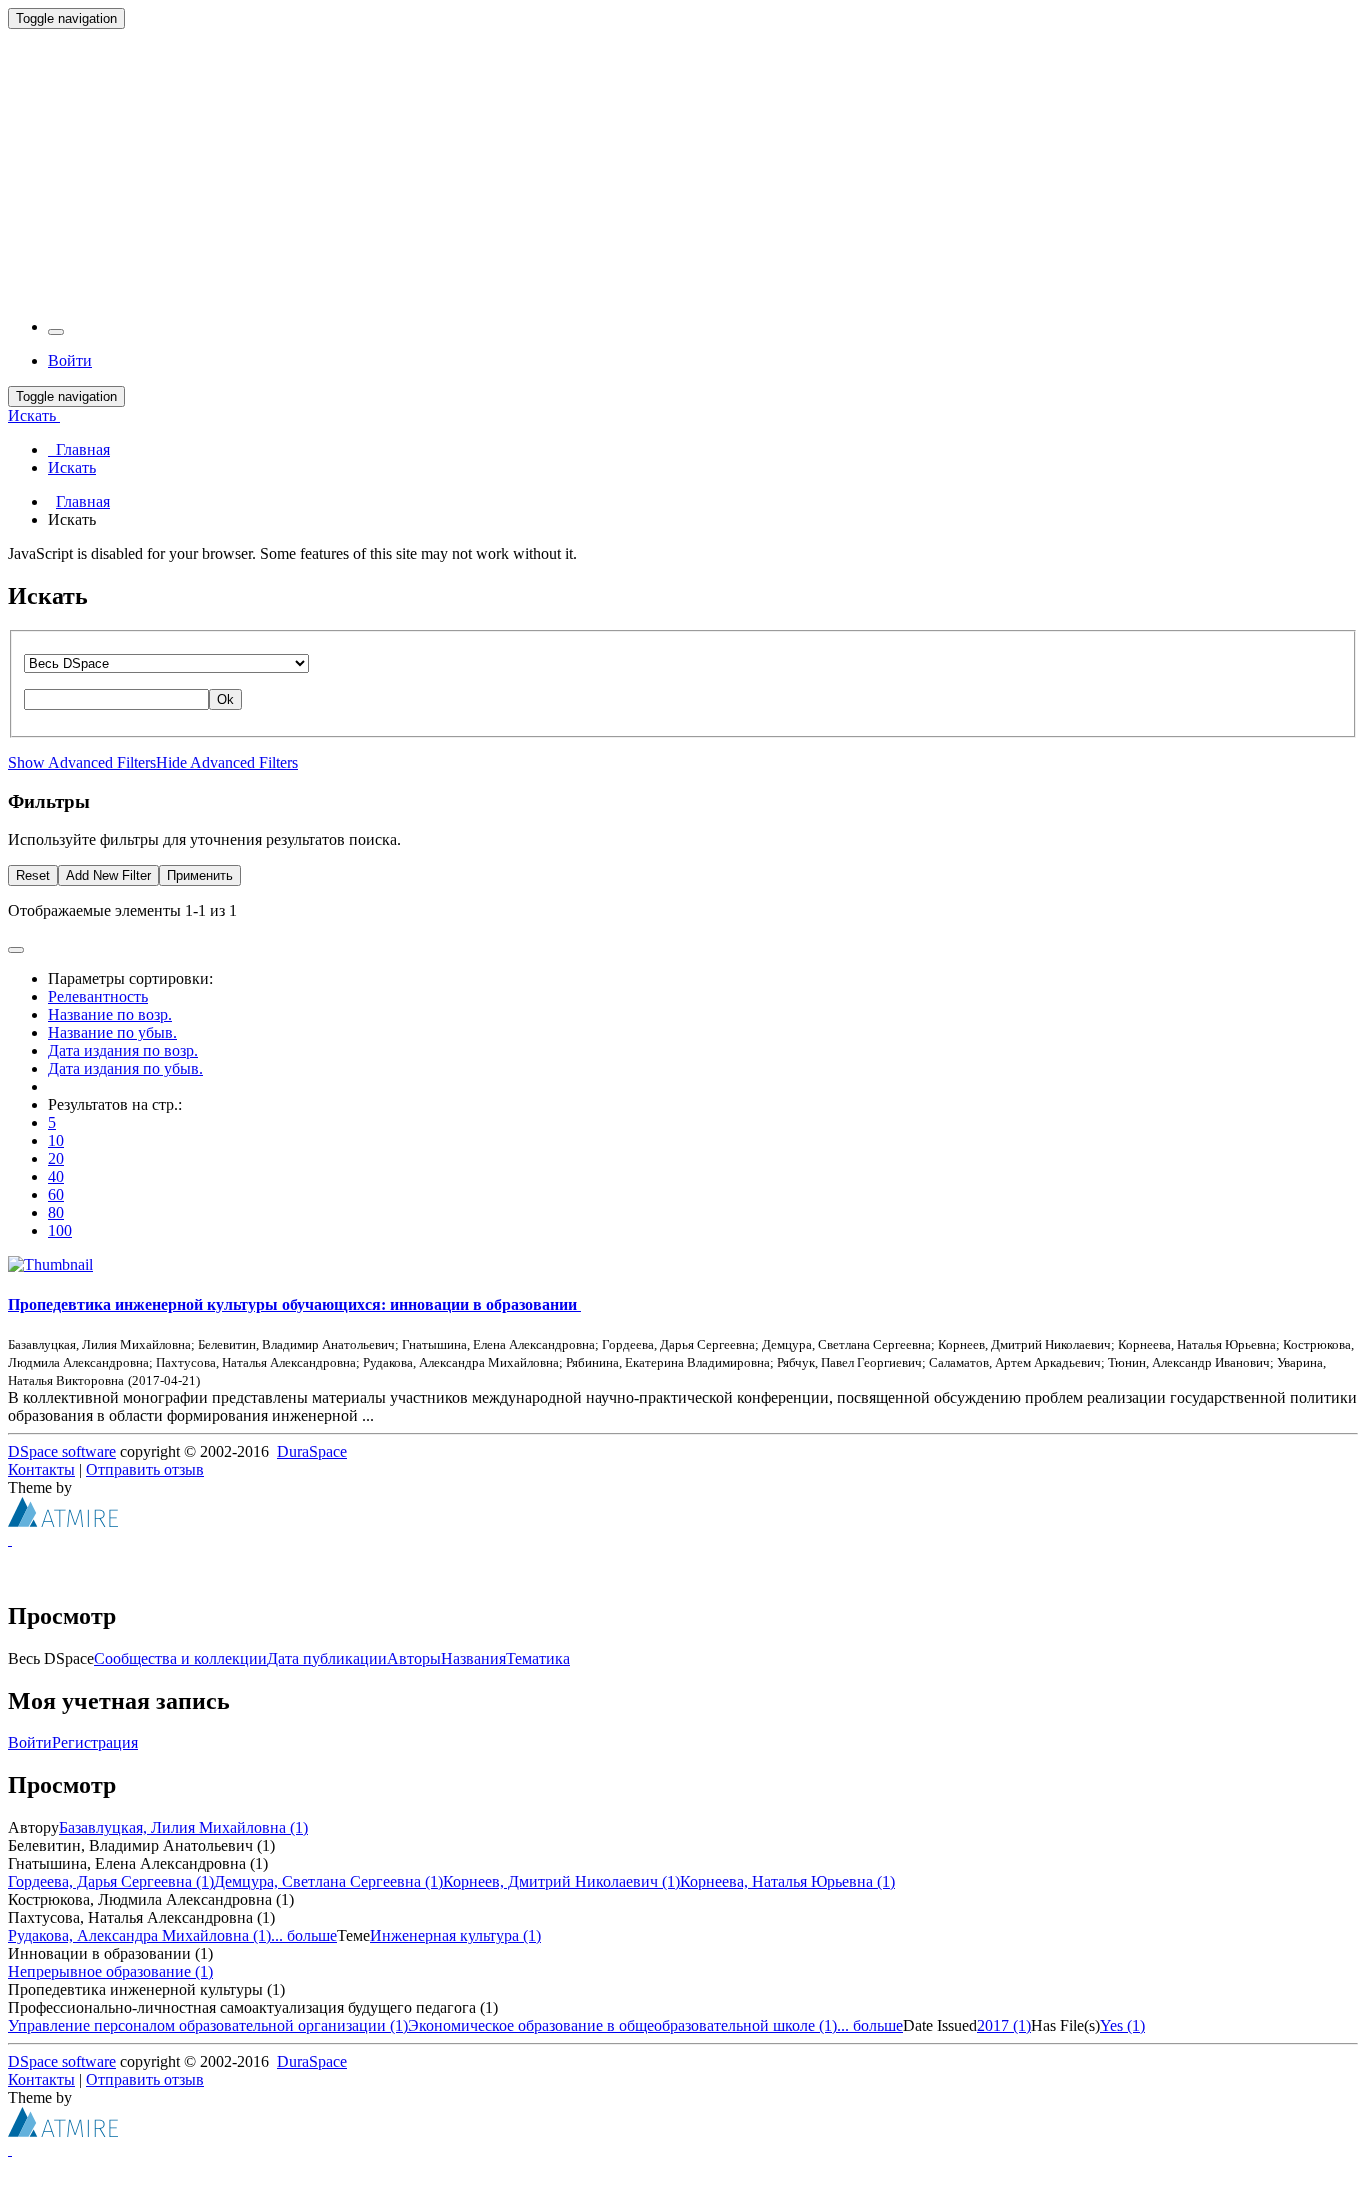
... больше (304, 1935)
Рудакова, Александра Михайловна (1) (139, 1935)
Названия (473, 1658)
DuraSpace (312, 1451)
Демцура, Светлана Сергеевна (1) (328, 1881)
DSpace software (62, 1451)
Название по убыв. (112, 1032)
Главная (83, 501)
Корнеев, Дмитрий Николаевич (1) (561, 1881)
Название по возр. (110, 1014)
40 (56, 1176)
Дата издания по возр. (123, 1050)
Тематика (538, 1658)
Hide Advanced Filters (227, 762)
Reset (33, 875)
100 (60, 1230)
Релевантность (98, 996)
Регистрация (95, 1742)
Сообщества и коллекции (180, 1658)
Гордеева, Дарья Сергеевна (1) (111, 1881)
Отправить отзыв (145, 1469)
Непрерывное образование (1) (110, 1971)
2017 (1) (1004, 2025)
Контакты (41, 1469)
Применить (200, 875)
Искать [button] (34, 415)
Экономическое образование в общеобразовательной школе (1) (622, 2025)
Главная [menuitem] (79, 449)
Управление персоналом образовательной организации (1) (208, 2025)
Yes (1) (1122, 2025)
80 (56, 1212)
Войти (30, 1742)
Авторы (414, 1658)
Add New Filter (108, 875)
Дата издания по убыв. (125, 1068)
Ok (225, 699)
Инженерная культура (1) (455, 1935)
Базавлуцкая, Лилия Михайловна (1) (183, 1827)
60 (56, 1194)
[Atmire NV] (63, 1521)
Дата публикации (327, 1658)
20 (56, 1158)
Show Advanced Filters (82, 762)
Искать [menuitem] (72, 467)
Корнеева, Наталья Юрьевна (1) (787, 1881)
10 (56, 1140)
